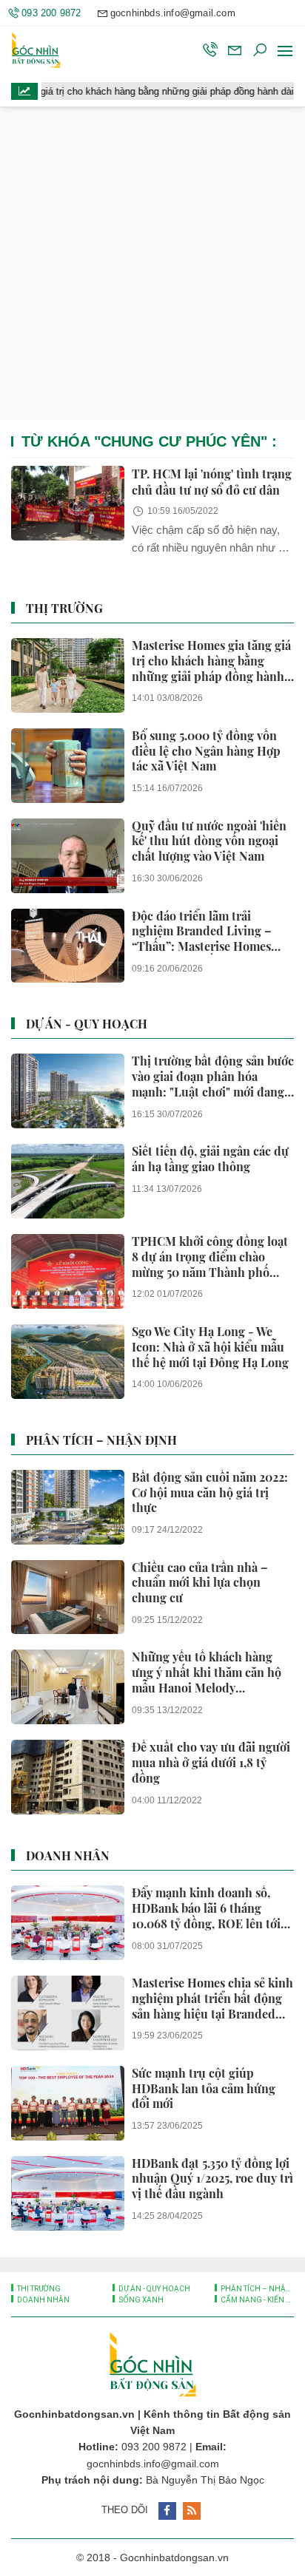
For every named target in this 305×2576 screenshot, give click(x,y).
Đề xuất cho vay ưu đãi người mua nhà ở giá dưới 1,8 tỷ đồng (211, 1763)
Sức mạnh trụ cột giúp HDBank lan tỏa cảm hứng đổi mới (204, 2089)
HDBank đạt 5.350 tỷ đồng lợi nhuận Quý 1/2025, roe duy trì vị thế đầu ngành (212, 2179)
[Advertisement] (152, 263)
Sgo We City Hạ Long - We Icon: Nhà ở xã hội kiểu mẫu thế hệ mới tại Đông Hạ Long (210, 1347)
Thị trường (64, 608)
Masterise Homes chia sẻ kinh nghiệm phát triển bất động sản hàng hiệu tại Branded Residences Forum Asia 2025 (212, 1999)
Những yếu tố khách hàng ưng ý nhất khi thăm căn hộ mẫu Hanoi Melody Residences (207, 1672)
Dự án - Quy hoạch (87, 1024)
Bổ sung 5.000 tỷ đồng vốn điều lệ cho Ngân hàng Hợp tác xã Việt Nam (206, 751)
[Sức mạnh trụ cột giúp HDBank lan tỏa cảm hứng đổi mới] (68, 2103)
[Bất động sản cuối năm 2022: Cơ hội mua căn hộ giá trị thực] (68, 1507)
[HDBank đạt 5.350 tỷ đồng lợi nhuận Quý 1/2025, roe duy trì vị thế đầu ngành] (68, 2193)
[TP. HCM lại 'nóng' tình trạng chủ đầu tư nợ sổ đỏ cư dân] (68, 503)
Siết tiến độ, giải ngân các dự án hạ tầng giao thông (210, 1159)
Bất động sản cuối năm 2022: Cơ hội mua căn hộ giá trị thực (210, 1493)
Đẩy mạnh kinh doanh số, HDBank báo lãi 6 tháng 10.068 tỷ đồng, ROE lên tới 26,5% (206, 1908)
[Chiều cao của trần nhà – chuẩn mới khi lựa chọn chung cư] (68, 1597)
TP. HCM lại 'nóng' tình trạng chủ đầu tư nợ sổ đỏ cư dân (212, 482)
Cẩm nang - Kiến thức (257, 2300)
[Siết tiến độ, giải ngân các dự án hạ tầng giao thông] (68, 1181)
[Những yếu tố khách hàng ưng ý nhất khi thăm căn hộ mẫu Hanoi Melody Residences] (68, 1687)
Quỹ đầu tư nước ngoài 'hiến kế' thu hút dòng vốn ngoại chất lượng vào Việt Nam (209, 841)
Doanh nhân (68, 1855)
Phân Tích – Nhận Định (101, 1440)
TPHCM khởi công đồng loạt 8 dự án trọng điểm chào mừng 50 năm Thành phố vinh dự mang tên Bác (210, 1257)
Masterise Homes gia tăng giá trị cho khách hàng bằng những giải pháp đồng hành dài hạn (211, 661)
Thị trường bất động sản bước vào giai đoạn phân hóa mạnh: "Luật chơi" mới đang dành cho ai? (213, 1077)
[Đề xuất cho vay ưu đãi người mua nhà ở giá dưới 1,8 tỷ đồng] (68, 1777)
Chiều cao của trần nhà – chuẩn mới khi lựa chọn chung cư (200, 1583)
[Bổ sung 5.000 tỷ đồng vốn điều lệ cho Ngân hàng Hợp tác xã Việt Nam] (68, 766)
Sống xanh (140, 2300)
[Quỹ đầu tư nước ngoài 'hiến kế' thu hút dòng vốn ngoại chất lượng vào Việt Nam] (68, 856)
